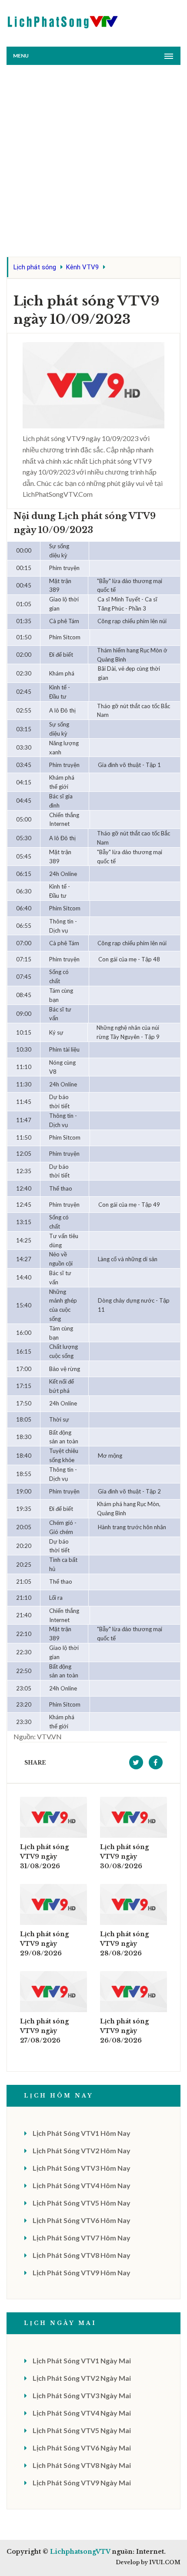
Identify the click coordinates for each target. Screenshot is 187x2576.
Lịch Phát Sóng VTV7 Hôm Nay (82, 2238)
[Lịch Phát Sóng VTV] (63, 20)
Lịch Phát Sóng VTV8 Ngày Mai (82, 2465)
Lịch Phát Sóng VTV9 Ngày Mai (82, 2483)
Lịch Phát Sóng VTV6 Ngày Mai (82, 2448)
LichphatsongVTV (80, 2552)
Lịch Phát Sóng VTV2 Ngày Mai (82, 2378)
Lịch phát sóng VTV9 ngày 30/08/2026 (124, 1856)
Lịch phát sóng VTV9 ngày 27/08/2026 (44, 2031)
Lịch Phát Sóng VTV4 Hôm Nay (82, 2185)
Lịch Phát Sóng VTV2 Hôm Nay (82, 2150)
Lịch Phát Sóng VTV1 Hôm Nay (82, 2133)
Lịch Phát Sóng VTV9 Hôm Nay (82, 2272)
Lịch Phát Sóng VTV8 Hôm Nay (82, 2255)
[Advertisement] (93, 163)
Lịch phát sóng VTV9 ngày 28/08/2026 (124, 1944)
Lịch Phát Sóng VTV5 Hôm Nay (82, 2203)
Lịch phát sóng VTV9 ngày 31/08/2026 (44, 1856)
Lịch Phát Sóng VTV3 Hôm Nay (82, 2168)
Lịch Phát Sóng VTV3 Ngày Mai (82, 2395)
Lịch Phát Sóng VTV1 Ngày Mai (82, 2360)
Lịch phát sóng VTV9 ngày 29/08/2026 (44, 1944)
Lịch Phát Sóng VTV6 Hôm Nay (82, 2220)
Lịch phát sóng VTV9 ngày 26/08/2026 (124, 2031)
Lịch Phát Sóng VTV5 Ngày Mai (82, 2430)
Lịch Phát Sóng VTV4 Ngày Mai (82, 2413)
